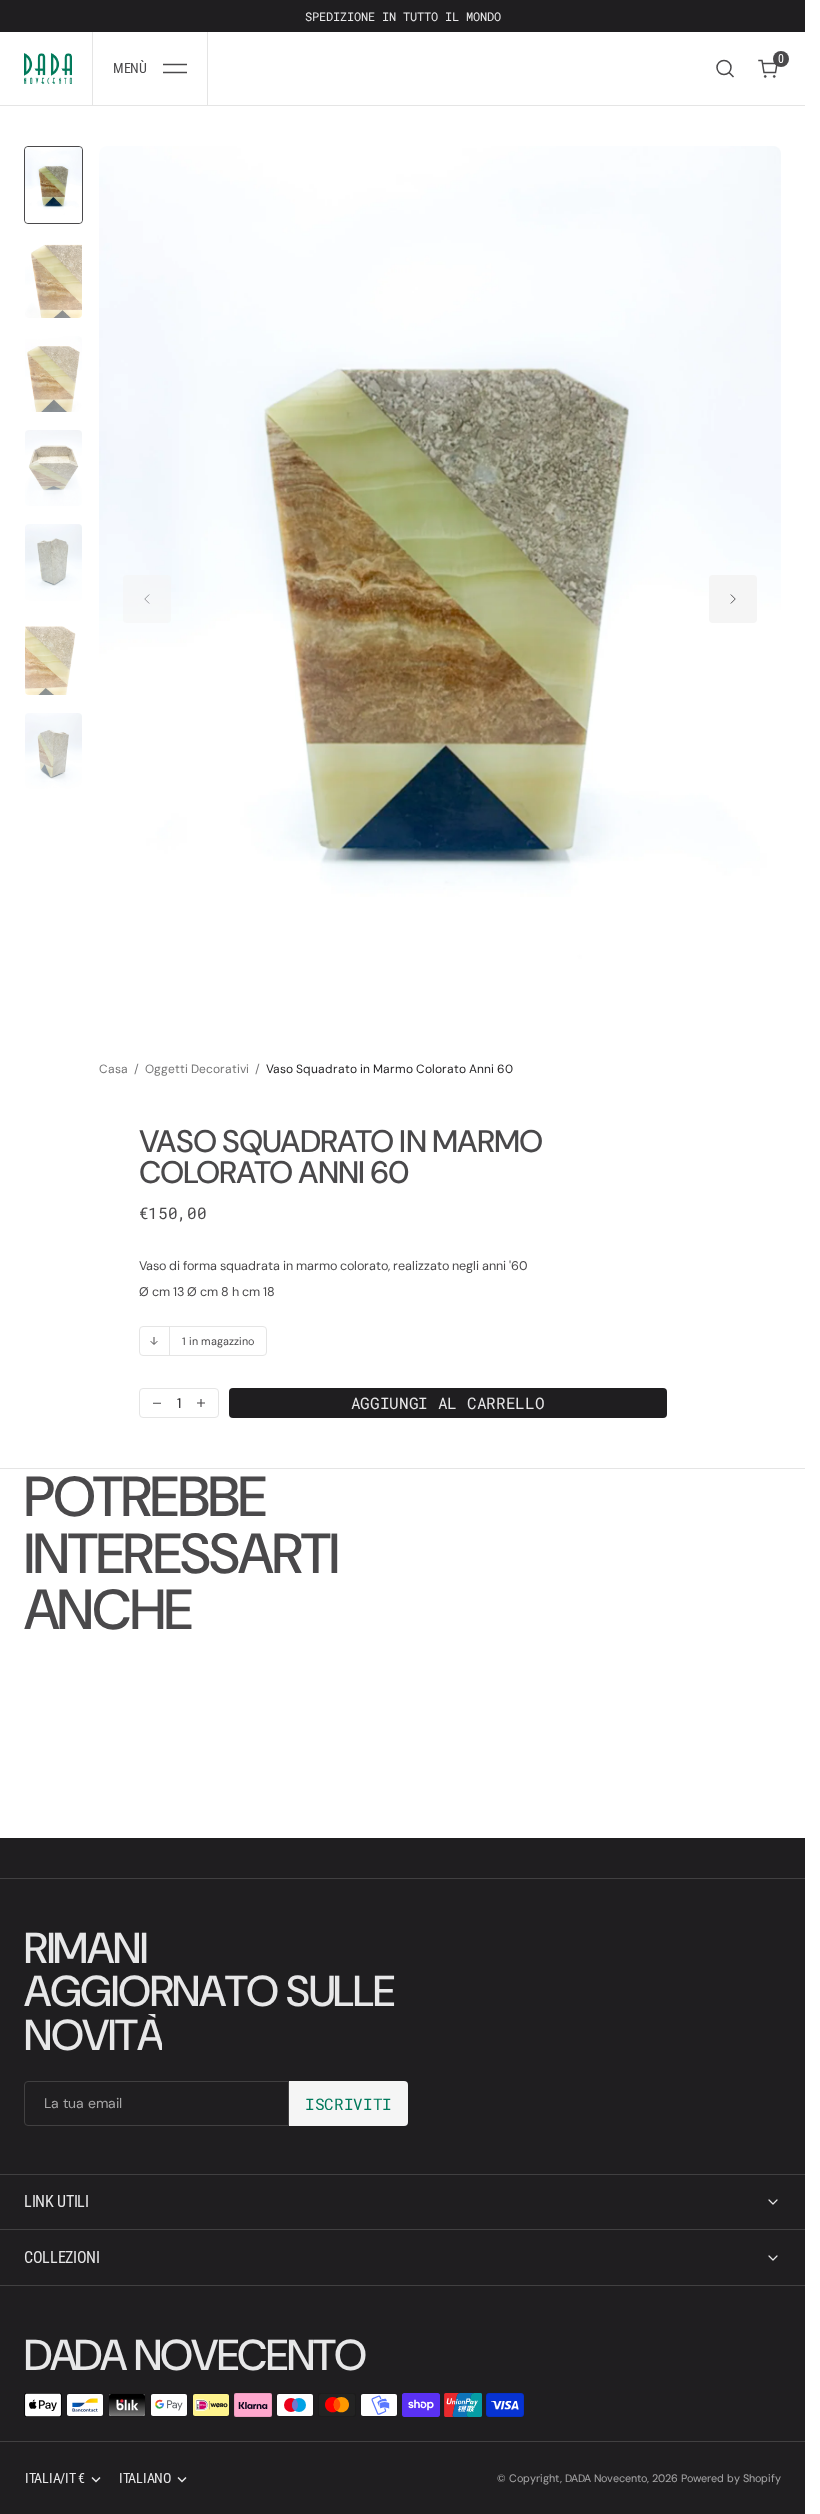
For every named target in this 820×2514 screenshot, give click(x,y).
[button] (150, 68)
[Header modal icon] (175, 69)
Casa (113, 1050)
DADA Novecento (606, 2478)
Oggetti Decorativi (197, 1050)
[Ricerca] (725, 68)
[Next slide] (733, 589)
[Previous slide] (147, 589)
